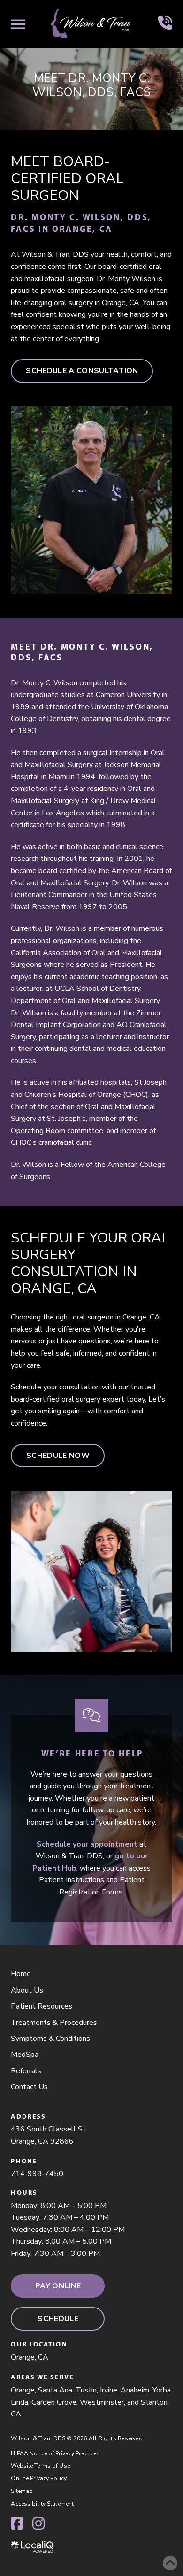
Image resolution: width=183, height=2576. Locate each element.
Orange (23, 2390)
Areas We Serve (42, 2377)
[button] (18, 24)
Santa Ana (55, 2390)
